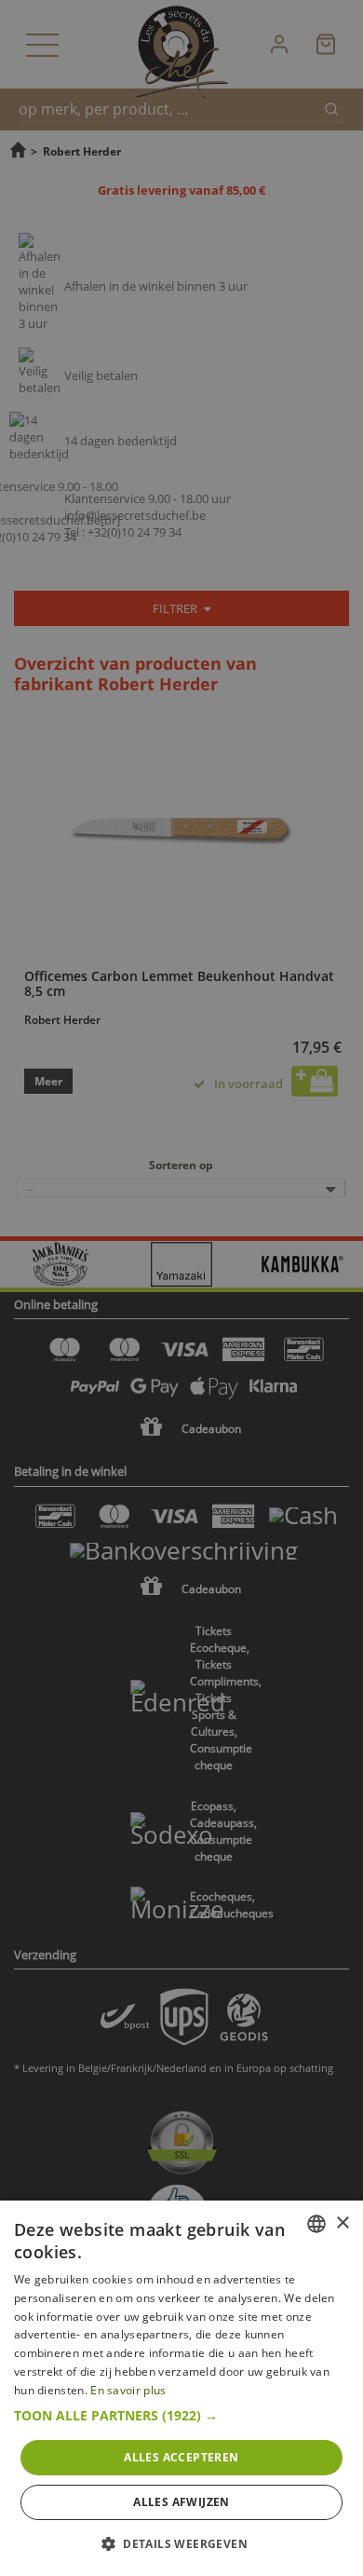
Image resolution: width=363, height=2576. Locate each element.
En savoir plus (128, 2390)
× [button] (342, 2223)
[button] (181, 2416)
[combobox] (316, 2224)
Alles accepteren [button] (181, 2457)
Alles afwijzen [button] (181, 2502)
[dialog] (181, 2388)
